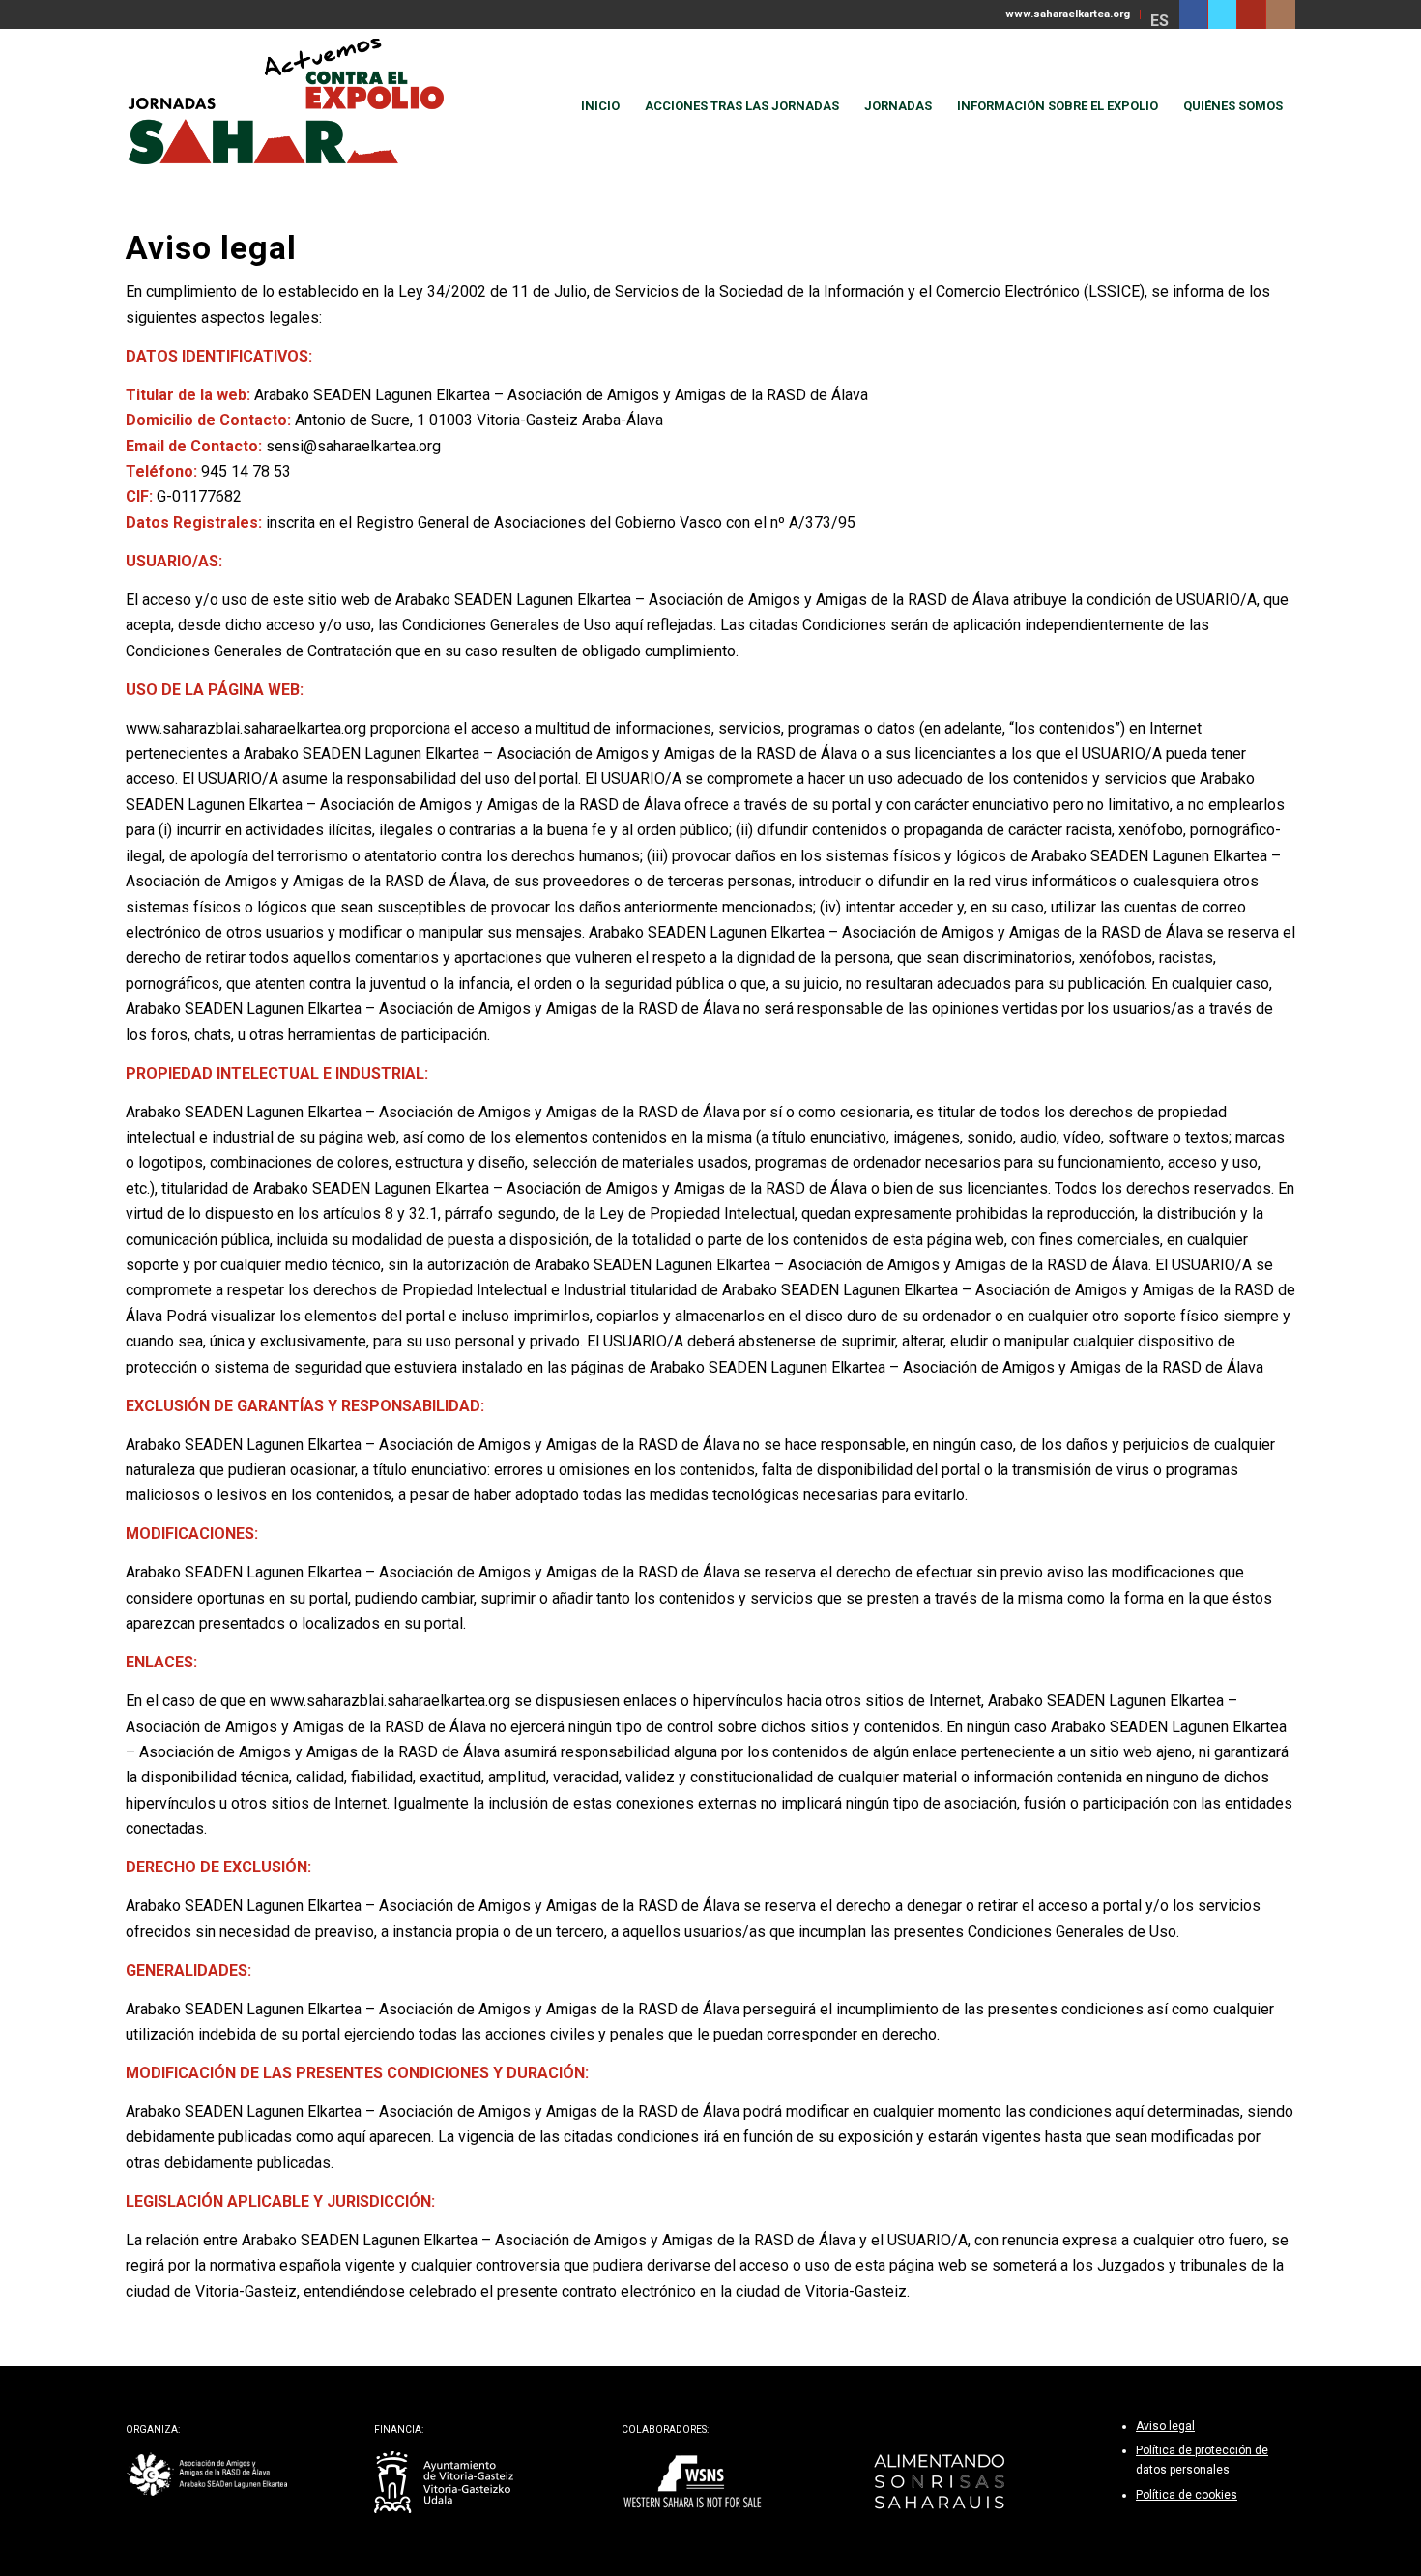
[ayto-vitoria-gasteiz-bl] (444, 2483)
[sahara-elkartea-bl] (207, 2475)
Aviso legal (1165, 2426)
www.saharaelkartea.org (1068, 14)
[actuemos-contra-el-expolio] (294, 106)
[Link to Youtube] (1251, 14)
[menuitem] (1068, 14)
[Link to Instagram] (1281, 14)
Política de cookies (1187, 2495)
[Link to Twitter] (1222, 14)
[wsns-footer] (692, 2483)
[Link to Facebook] (1193, 14)
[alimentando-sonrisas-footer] (940, 2483)
